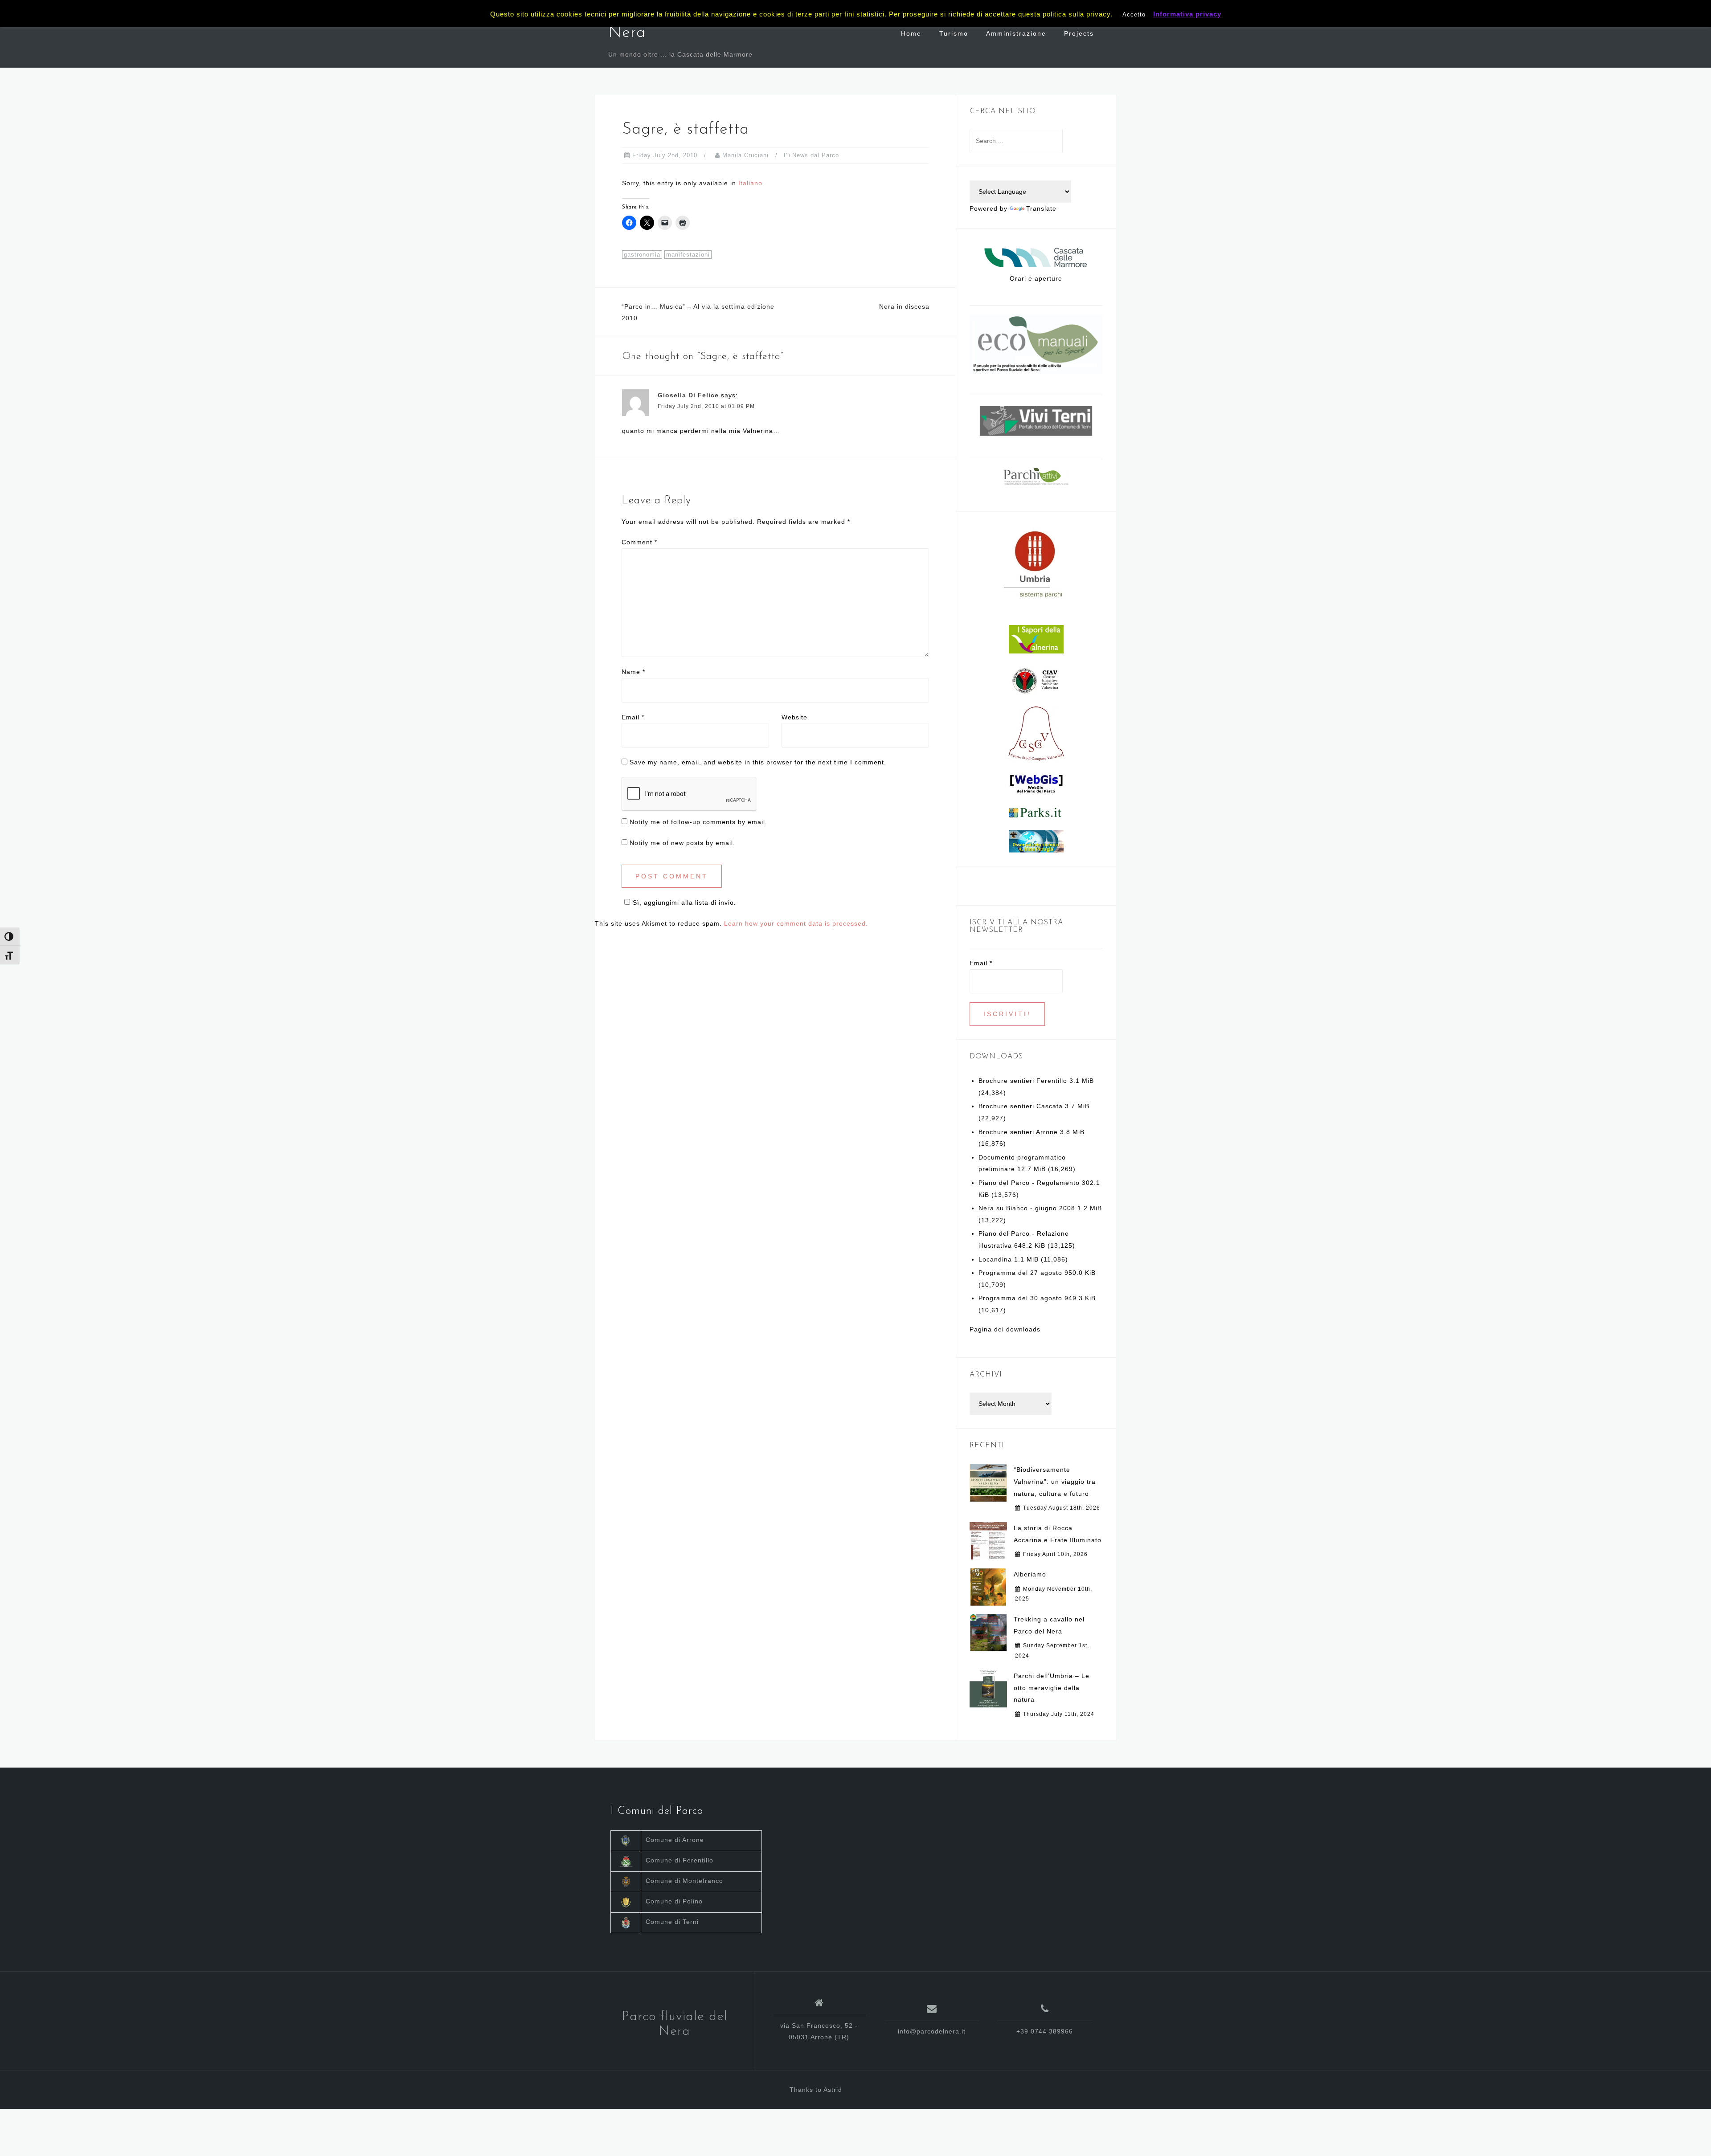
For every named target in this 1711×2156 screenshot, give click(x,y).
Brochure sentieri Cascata (1021, 1106)
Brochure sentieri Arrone (1018, 1132)
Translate (1041, 208)
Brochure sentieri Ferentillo (1023, 1081)
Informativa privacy (1187, 14)
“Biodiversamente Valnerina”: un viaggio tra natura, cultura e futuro (1055, 1481)
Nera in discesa (904, 306)
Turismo (954, 33)
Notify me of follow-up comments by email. (698, 822)
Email (633, 717)
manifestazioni (688, 255)
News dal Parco (816, 155)
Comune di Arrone (675, 1840)
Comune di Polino (674, 1901)
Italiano (750, 183)
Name (633, 672)
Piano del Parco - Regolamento (1029, 1183)
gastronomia (642, 255)
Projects (1079, 33)
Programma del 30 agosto (1020, 1298)
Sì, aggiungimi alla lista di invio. (684, 902)
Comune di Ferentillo (679, 1860)
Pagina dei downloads (1005, 1329)
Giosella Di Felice (688, 395)
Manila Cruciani (745, 155)
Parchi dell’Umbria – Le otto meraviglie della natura (1052, 1688)
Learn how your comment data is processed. (796, 923)
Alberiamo (1030, 1574)
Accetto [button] (1134, 14)
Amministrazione (1016, 33)
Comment (639, 542)
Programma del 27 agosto (1020, 1273)
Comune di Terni (672, 1922)
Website (794, 717)
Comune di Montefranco (684, 1881)
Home (911, 33)
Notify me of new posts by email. (682, 843)
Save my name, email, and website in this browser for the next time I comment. (758, 762)
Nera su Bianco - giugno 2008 (1027, 1208)
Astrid (833, 2090)
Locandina (995, 1259)
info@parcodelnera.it (932, 2031)
